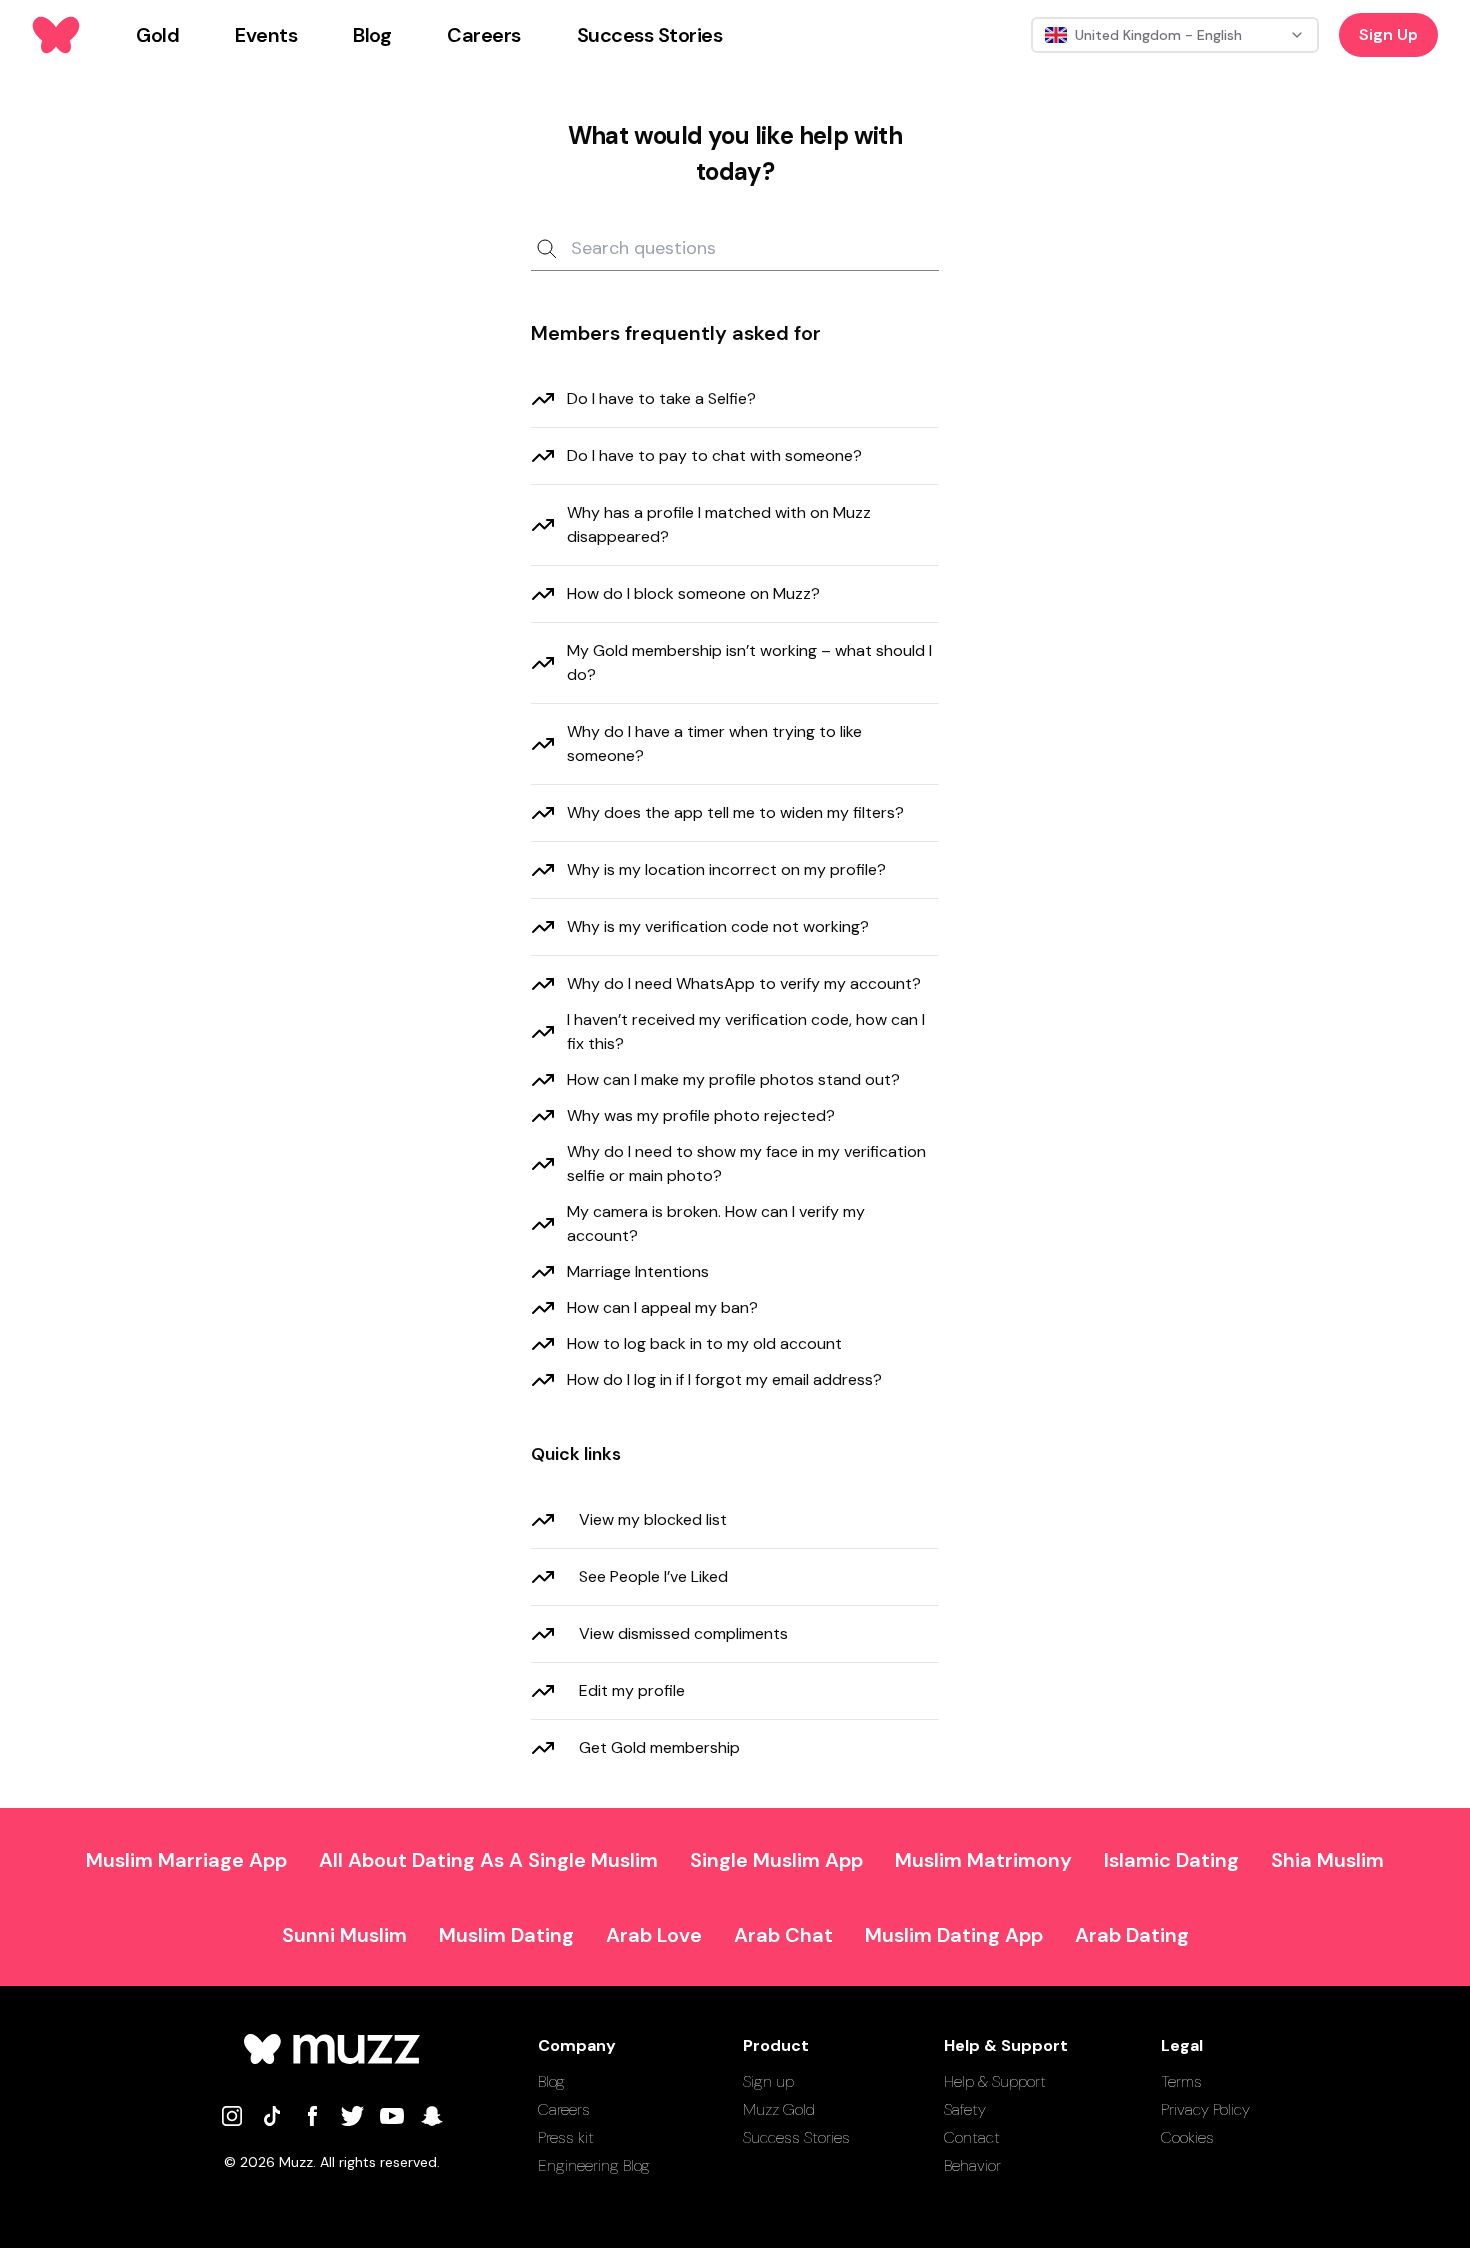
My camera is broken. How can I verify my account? (716, 1223)
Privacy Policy (1205, 2109)
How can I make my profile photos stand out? (733, 1079)
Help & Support (995, 2081)
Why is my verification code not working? (718, 926)
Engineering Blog (594, 2165)
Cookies (1187, 2137)
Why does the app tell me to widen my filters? (735, 812)
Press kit (566, 2137)
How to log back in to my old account (704, 1343)
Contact (972, 2137)
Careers (564, 2109)
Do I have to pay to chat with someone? (714, 455)
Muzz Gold (779, 2109)
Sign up (768, 2081)
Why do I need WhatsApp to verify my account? (744, 983)
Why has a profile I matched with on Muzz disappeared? (719, 524)
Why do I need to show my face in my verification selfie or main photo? (746, 1163)
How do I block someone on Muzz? (693, 593)
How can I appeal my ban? (662, 1307)
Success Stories (796, 2137)
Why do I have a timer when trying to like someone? (714, 743)
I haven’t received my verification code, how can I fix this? (746, 1031)
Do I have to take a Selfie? (661, 398)
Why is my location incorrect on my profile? (726, 869)
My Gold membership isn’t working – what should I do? (749, 662)
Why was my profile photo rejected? (701, 1115)
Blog (551, 2081)
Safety (965, 2109)
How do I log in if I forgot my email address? (724, 1379)
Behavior (972, 2165)
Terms (1181, 2081)
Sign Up (1388, 34)
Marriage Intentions (638, 1271)
